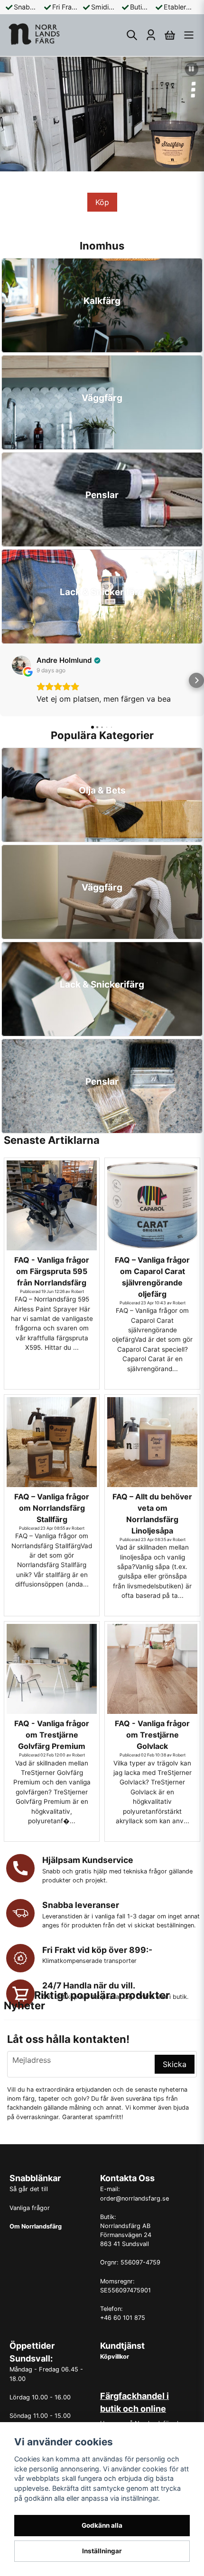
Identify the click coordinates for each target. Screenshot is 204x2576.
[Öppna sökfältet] (132, 35)
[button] (192, 69)
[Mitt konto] (151, 35)
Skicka (175, 2064)
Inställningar (102, 2551)
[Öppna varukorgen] (170, 35)
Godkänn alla (102, 2525)
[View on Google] (21, 665)
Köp (102, 202)
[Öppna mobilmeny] (189, 35)
